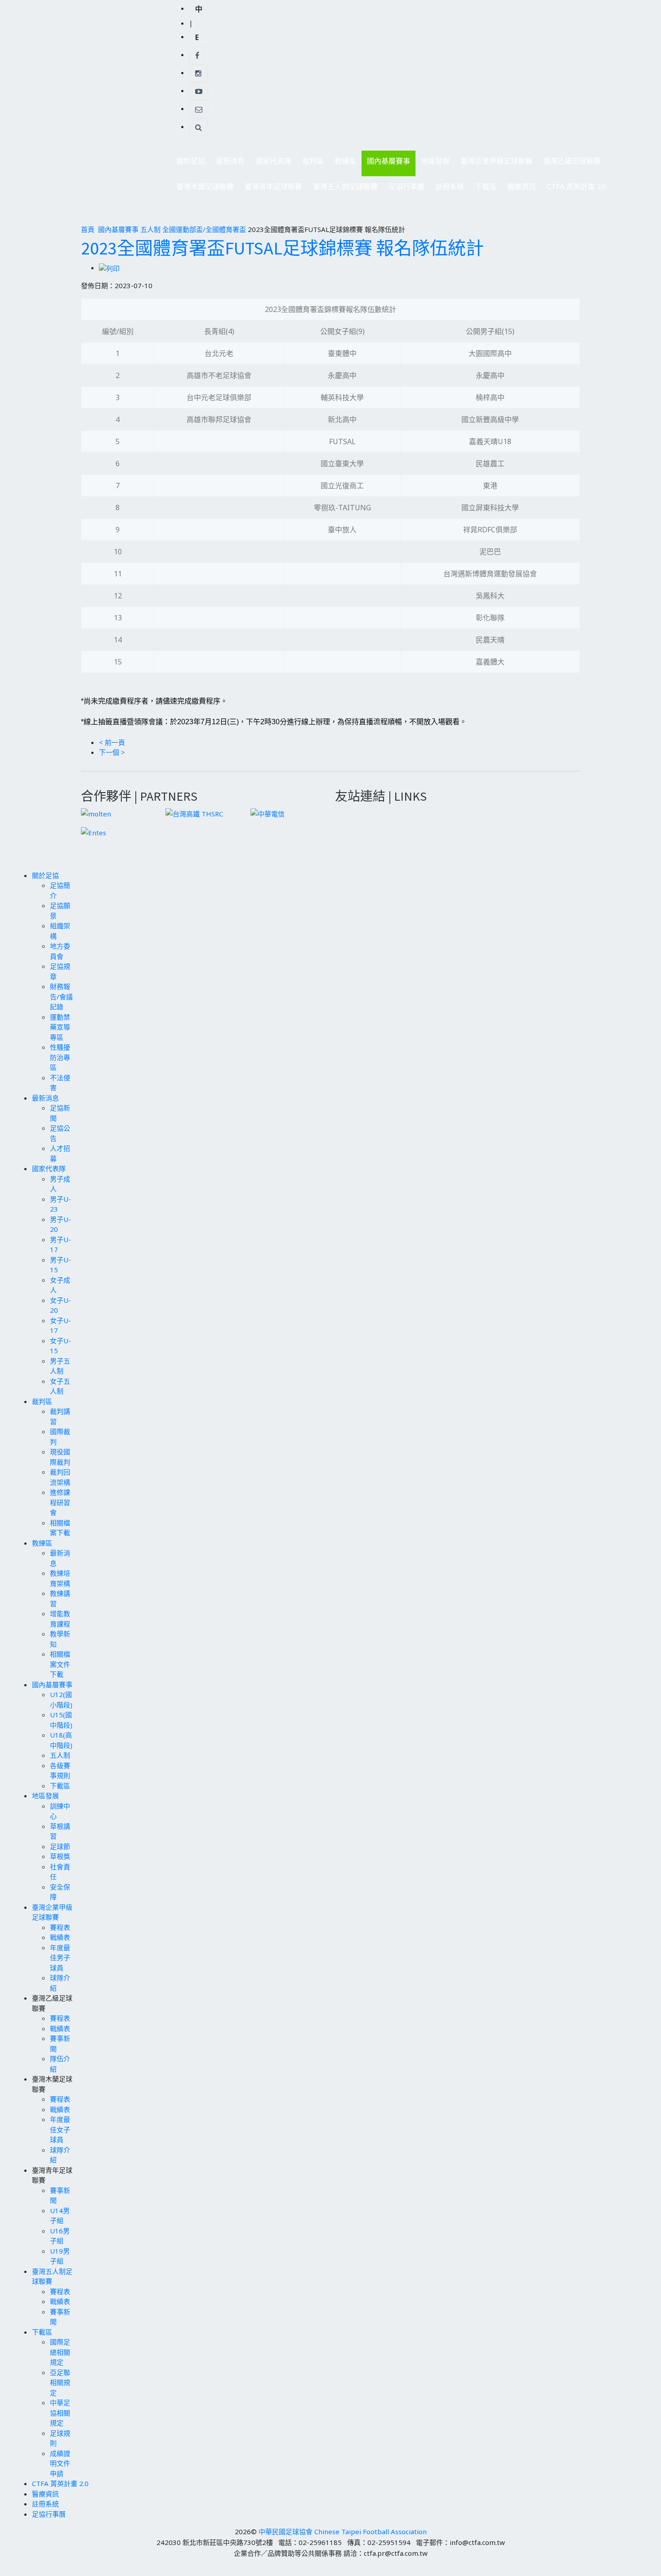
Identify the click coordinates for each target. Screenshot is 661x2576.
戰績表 (60, 1937)
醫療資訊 (522, 187)
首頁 (88, 229)
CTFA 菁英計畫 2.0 (576, 187)
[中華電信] (268, 813)
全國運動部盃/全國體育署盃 (204, 229)
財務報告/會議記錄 (61, 996)
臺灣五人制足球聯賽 (343, 189)
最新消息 (228, 163)
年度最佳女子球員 (60, 2129)
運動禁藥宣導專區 (60, 1027)
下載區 (483, 189)
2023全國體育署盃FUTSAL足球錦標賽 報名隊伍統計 (282, 248)
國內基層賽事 (386, 163)
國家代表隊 (271, 163)
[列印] (109, 267)
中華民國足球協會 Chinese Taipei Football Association (343, 2531)
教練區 (343, 163)
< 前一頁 (112, 742)
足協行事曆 (406, 187)
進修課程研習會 (60, 1502)
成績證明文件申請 (60, 2463)
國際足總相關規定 (60, 2352)
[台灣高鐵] (194, 813)
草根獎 (60, 1856)
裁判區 (310, 163)
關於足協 (188, 163)
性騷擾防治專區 (60, 1057)
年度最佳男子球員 (60, 1958)
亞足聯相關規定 (60, 2382)
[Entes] (94, 832)
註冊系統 (450, 187)
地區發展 (433, 163)
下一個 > (112, 752)
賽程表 (60, 1927)
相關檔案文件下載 (60, 1664)
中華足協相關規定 (60, 2413)
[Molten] (96, 813)
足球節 (60, 1846)
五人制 (150, 229)
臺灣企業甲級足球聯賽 (494, 163)
